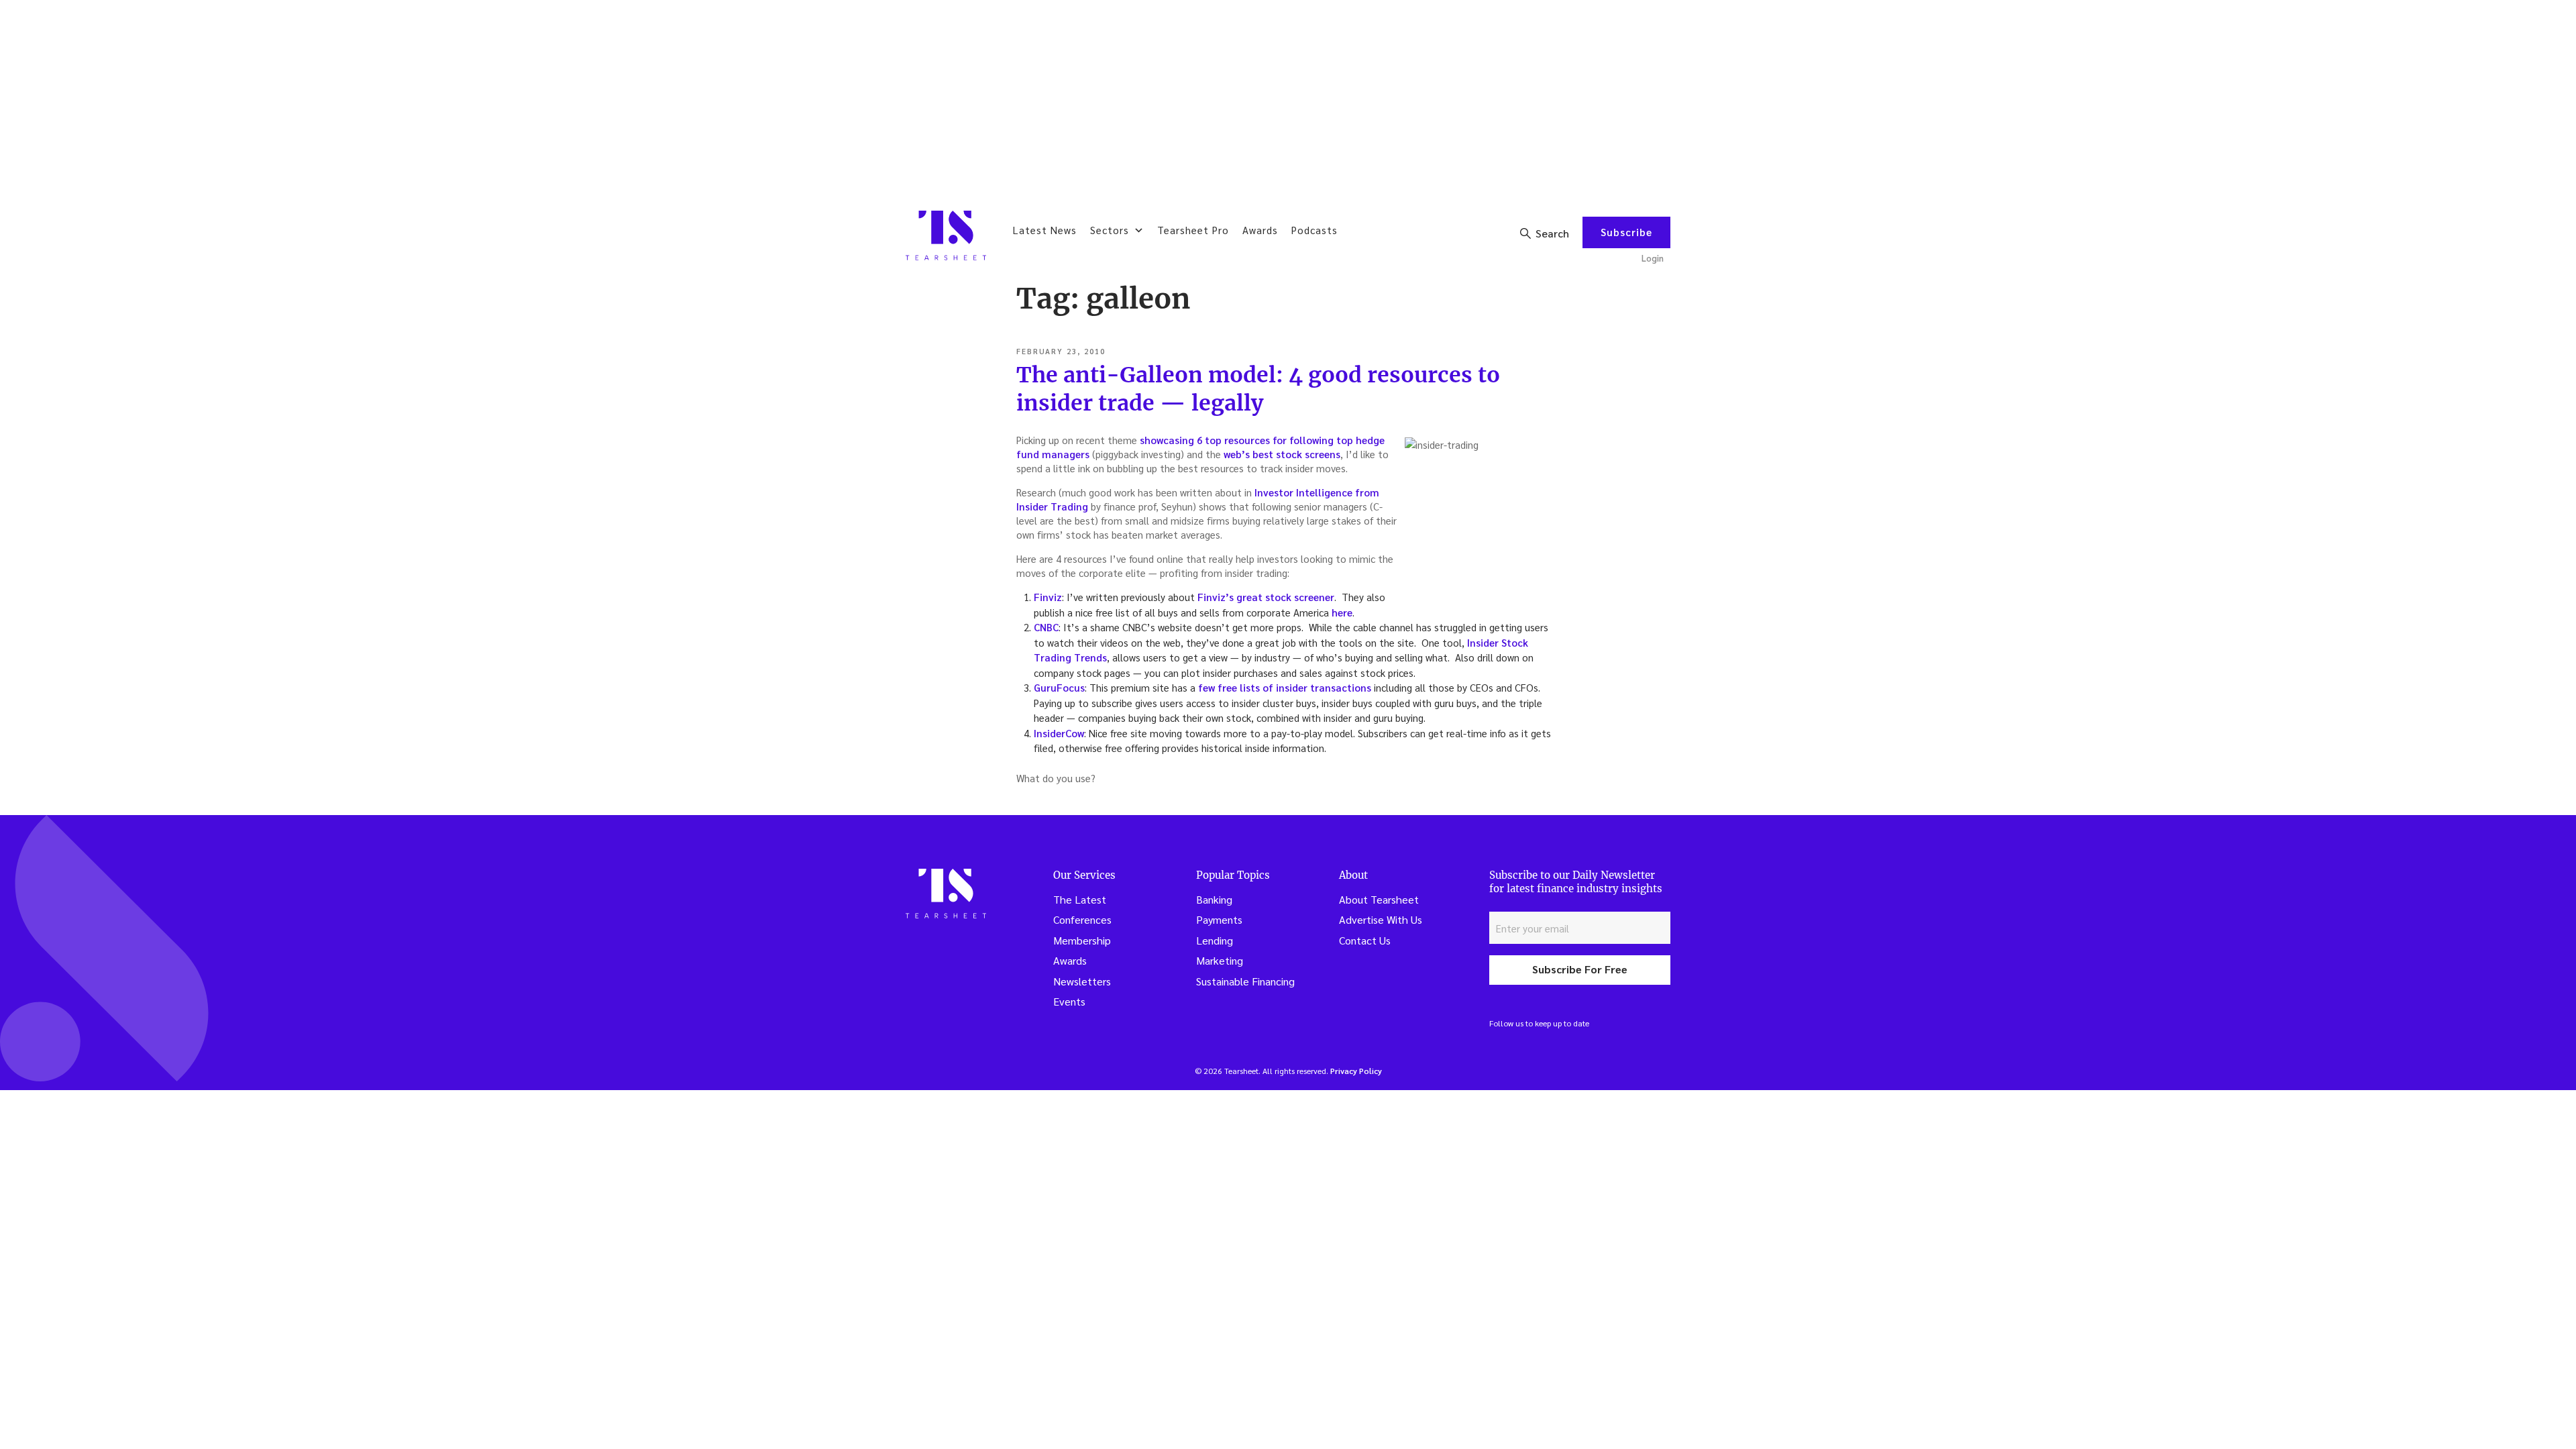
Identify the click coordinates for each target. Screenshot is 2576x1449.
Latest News (1045, 230)
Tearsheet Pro (1193, 230)
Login (1653, 258)
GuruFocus (1059, 687)
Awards (1260, 230)
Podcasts (1314, 230)
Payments (1219, 919)
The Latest (1080, 899)
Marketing (1220, 960)
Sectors (1110, 230)
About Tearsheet (1379, 899)
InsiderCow (1059, 733)
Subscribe (1626, 232)
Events (1069, 1001)
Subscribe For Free (1580, 969)
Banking (1214, 899)
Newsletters (1082, 981)
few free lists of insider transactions (1285, 687)
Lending (1215, 940)
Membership (1082, 940)
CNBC (1046, 627)
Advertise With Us (1381, 919)
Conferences (1082, 919)
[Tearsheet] (946, 235)
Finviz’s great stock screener (1266, 597)
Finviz (1048, 597)
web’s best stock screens (1282, 454)
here (1342, 612)
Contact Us (1365, 940)
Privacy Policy (1356, 1071)
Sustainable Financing (1245, 981)
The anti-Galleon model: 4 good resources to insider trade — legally (1258, 389)
